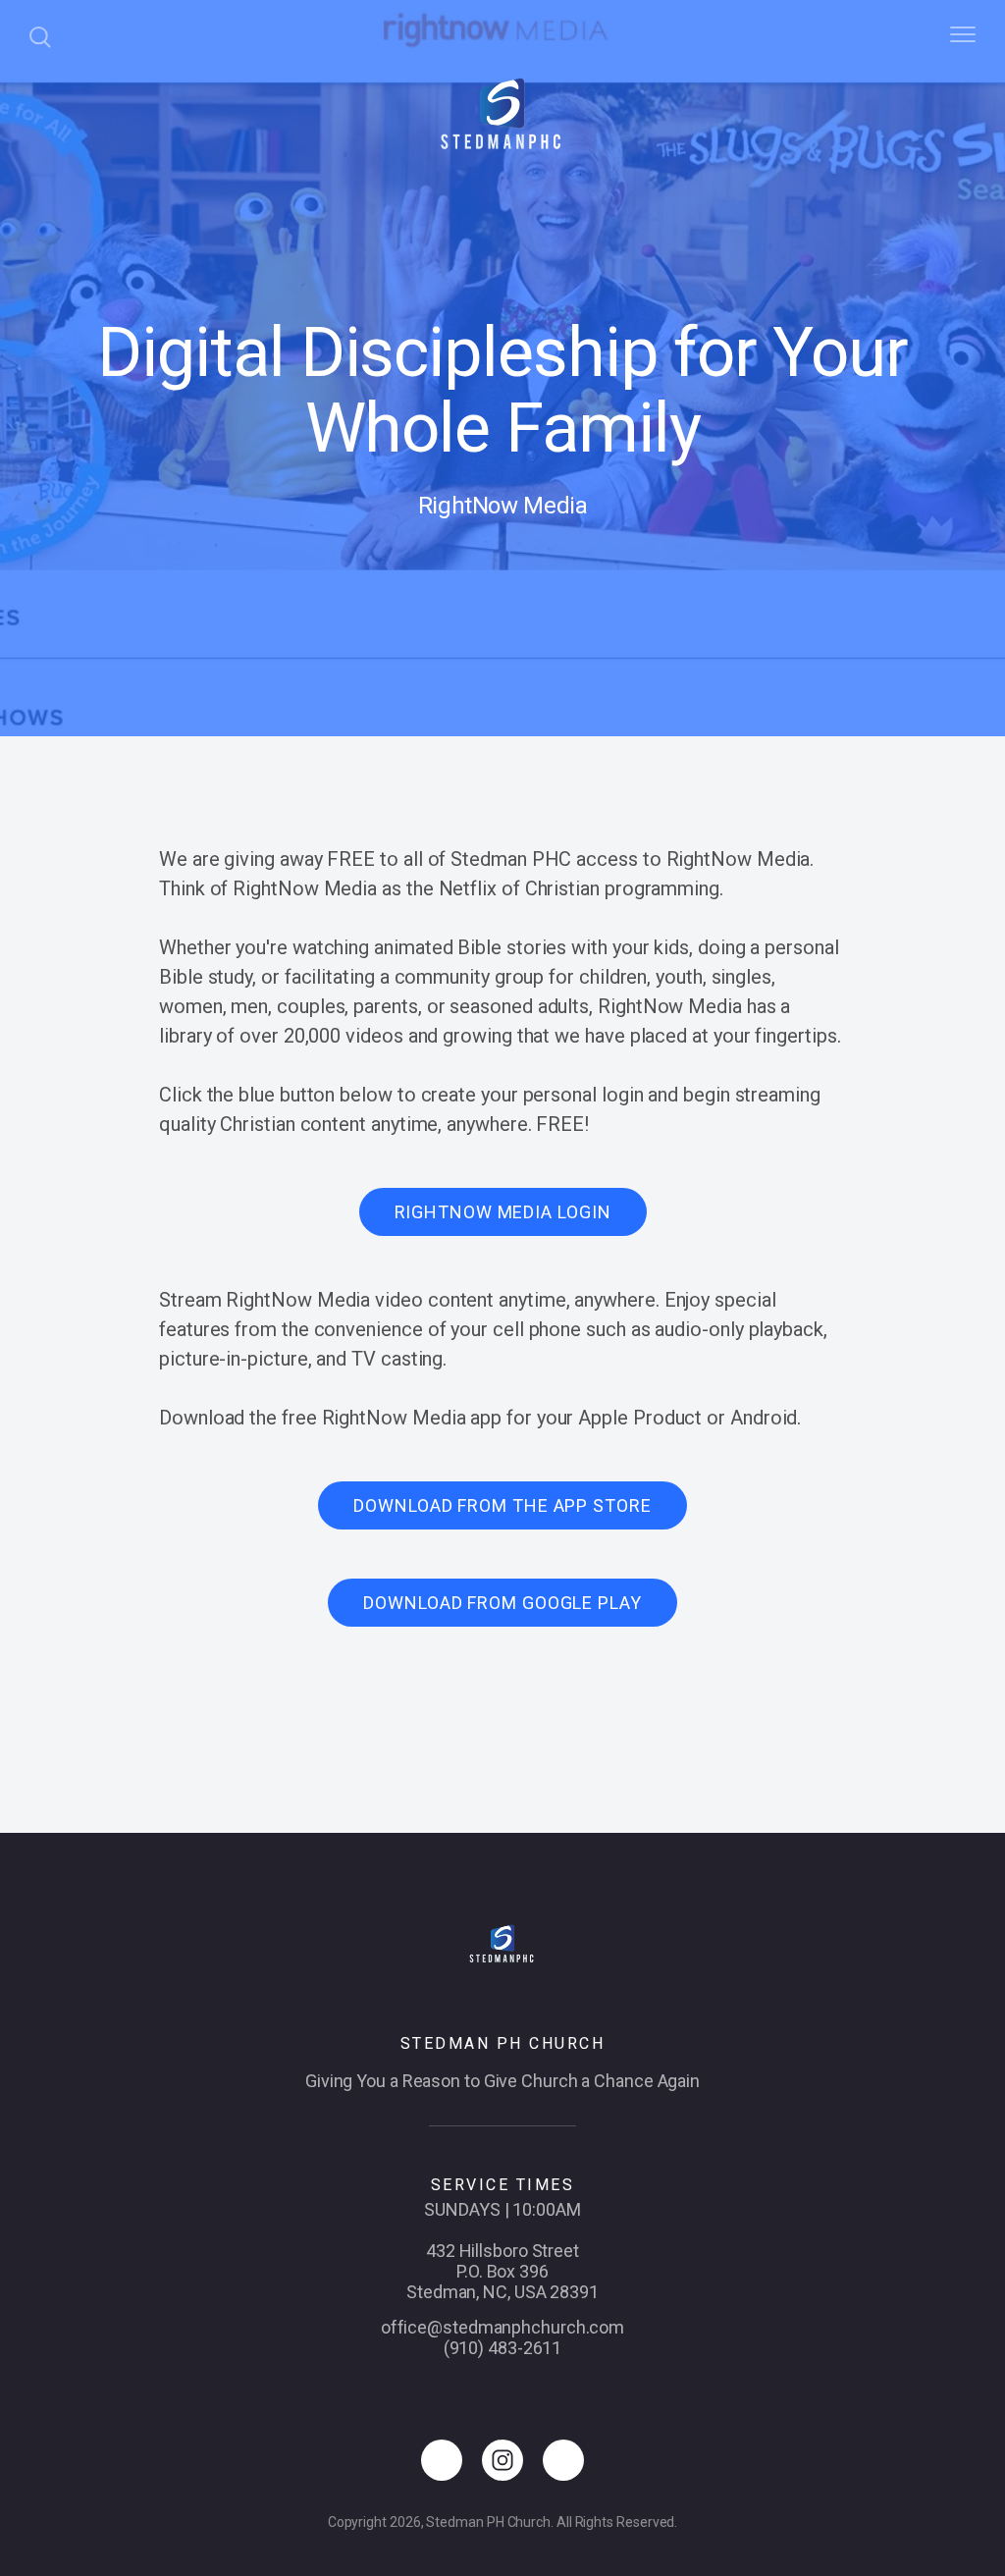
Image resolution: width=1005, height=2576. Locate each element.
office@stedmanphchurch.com (502, 2327)
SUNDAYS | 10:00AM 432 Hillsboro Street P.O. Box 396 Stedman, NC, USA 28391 (502, 2251)
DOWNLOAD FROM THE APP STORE (502, 1505)
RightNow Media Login (503, 1212)
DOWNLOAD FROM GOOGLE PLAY (502, 1603)
